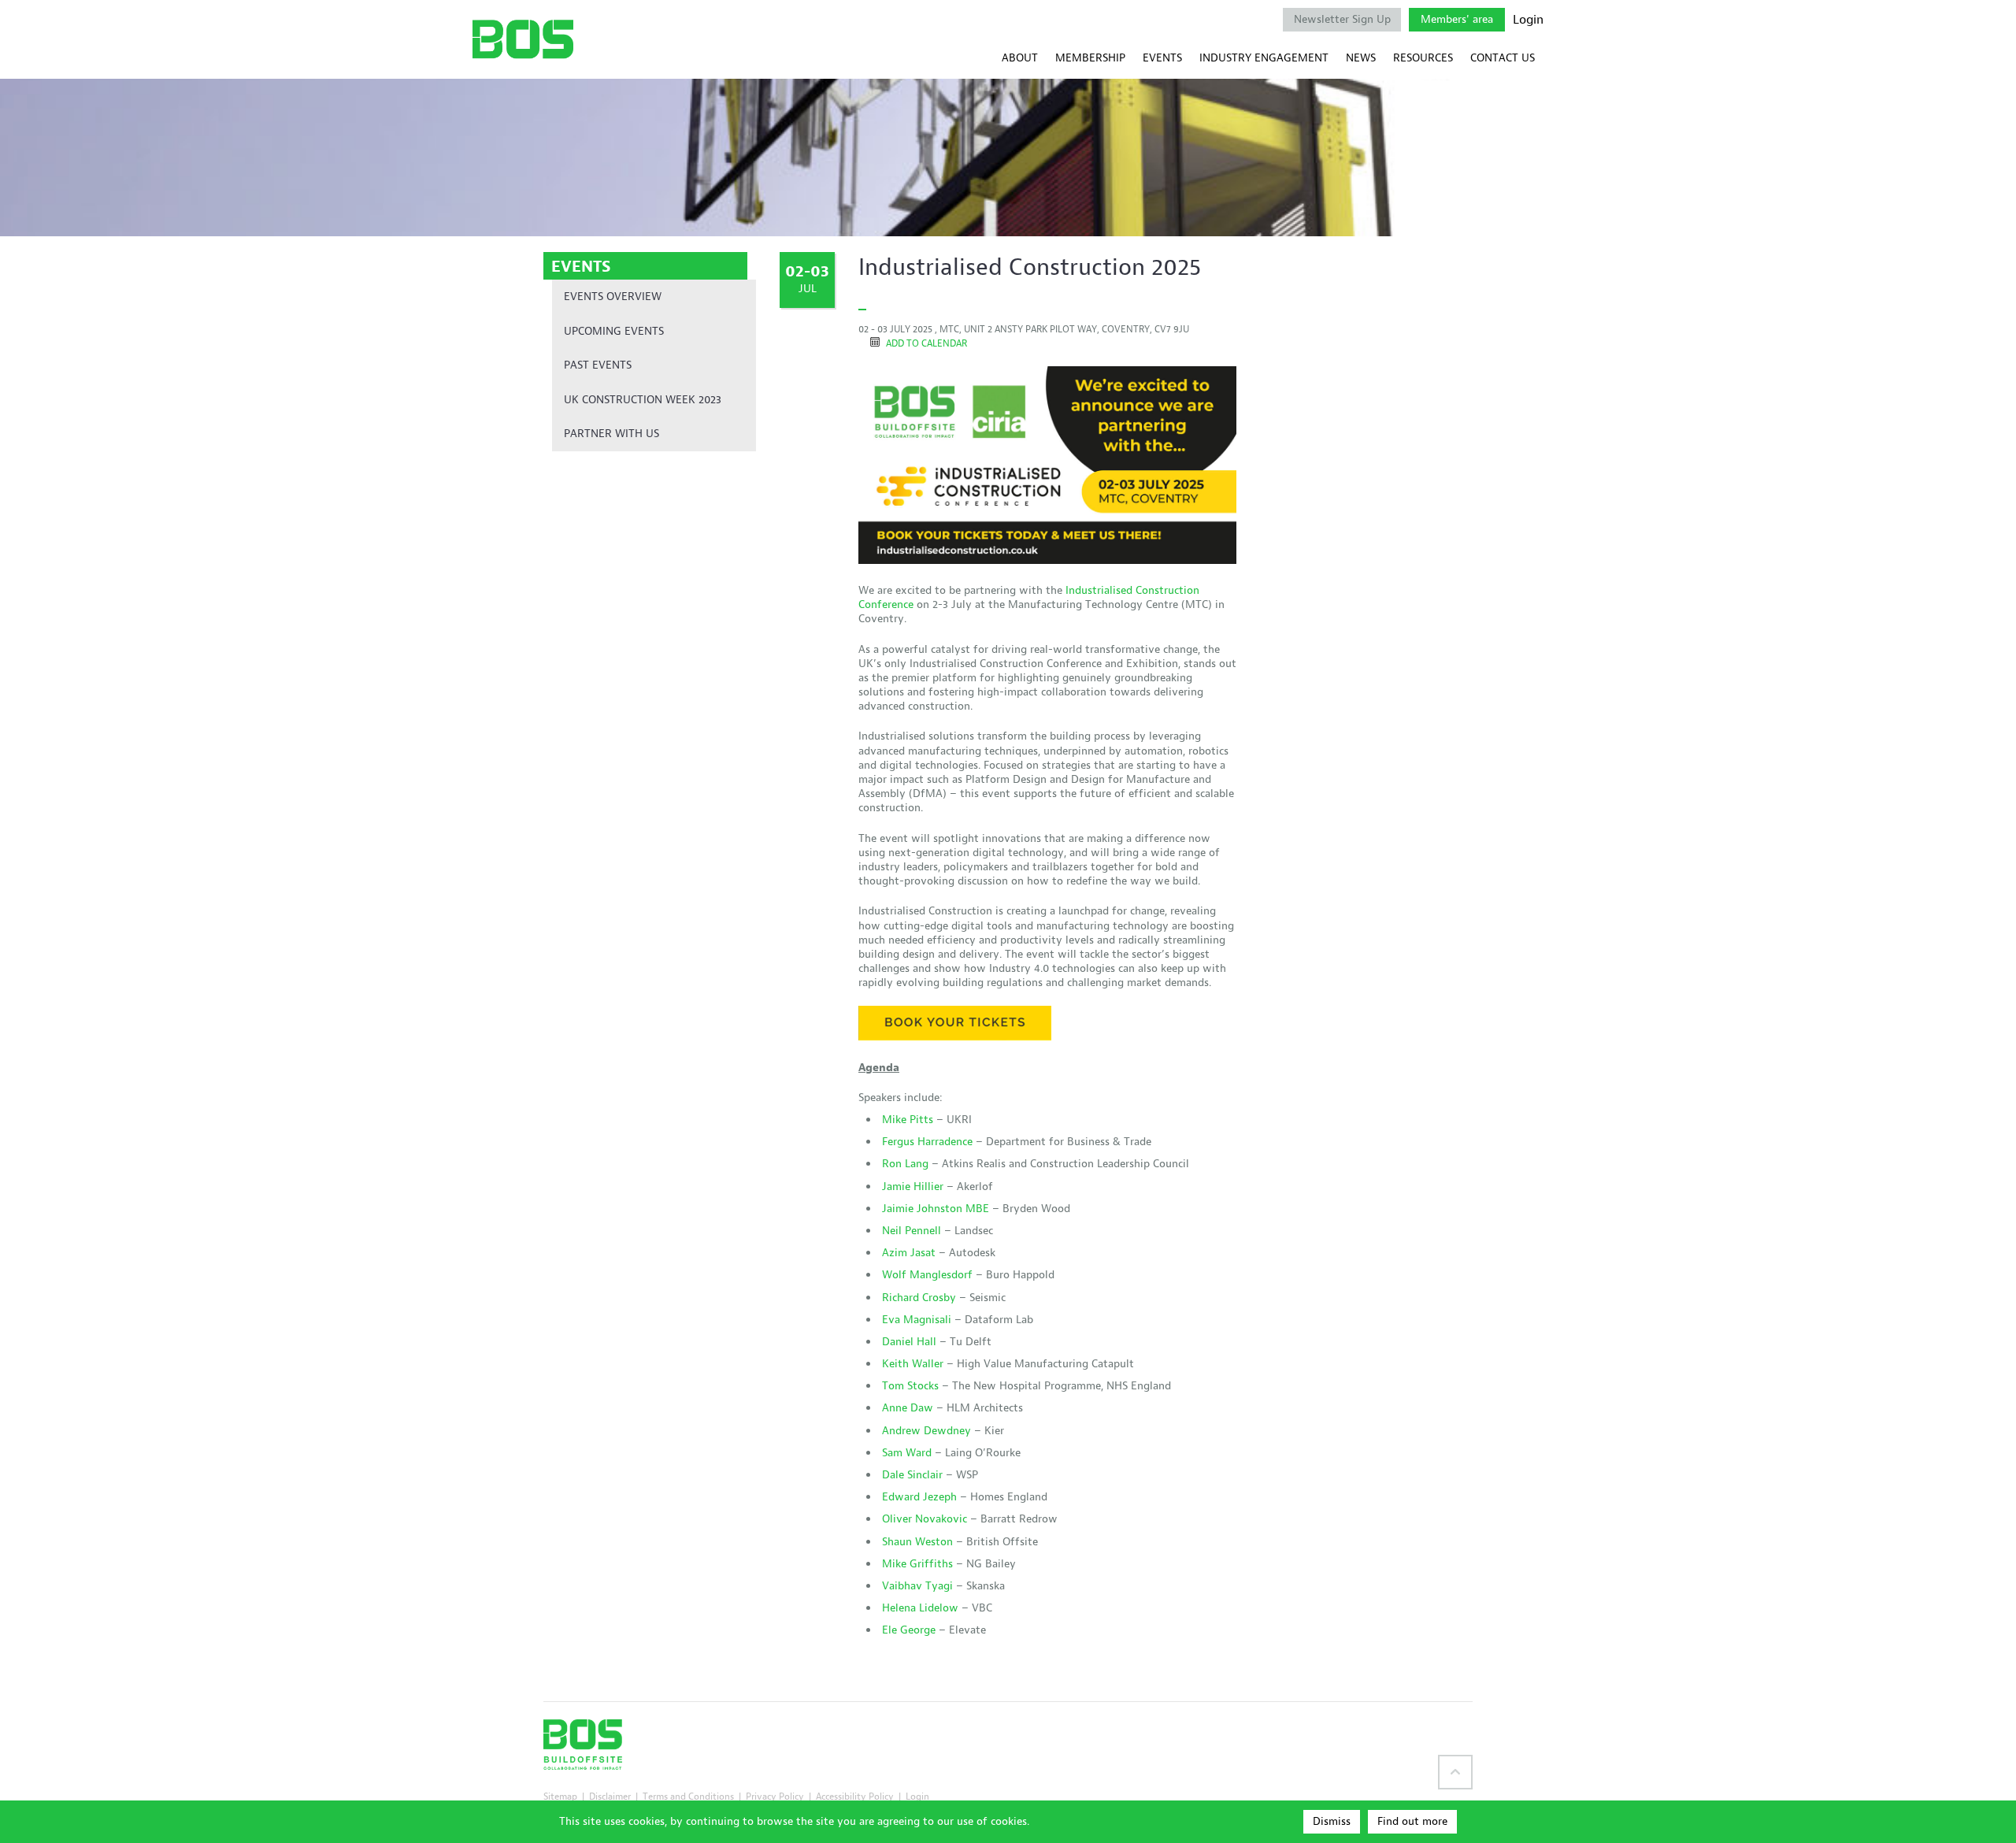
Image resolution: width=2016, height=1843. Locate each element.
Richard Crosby (919, 1298)
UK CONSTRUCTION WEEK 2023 (643, 400)
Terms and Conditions (688, 1796)
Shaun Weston (917, 1542)
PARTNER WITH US (611, 434)
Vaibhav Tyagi (917, 1586)
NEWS (1361, 58)
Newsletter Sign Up (1342, 19)
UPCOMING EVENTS (614, 331)
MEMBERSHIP (1090, 58)
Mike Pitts (908, 1120)
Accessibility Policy (855, 1796)
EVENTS (1162, 58)
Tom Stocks (910, 1386)
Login (1528, 20)
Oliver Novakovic (925, 1519)
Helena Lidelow (920, 1608)
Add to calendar (925, 343)
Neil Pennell (912, 1231)
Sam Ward (907, 1453)
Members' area (1457, 19)
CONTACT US (1503, 58)
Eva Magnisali (917, 1320)
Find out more (1412, 1821)
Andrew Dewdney (926, 1431)
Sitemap (560, 1796)
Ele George (909, 1630)
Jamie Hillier (913, 1187)
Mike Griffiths (917, 1564)
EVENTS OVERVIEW (613, 297)
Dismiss (1332, 1821)
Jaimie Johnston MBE (936, 1209)
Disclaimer (610, 1796)
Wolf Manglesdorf (927, 1275)
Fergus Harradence (927, 1142)
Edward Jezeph (919, 1497)
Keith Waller (913, 1364)
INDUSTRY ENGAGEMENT (1264, 58)
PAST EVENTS (598, 365)
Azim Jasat (909, 1253)
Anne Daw (908, 1408)
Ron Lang (905, 1164)
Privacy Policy (775, 1796)
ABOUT (1020, 58)
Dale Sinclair (912, 1475)
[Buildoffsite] (523, 39)
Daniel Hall (909, 1342)
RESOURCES (1423, 58)
